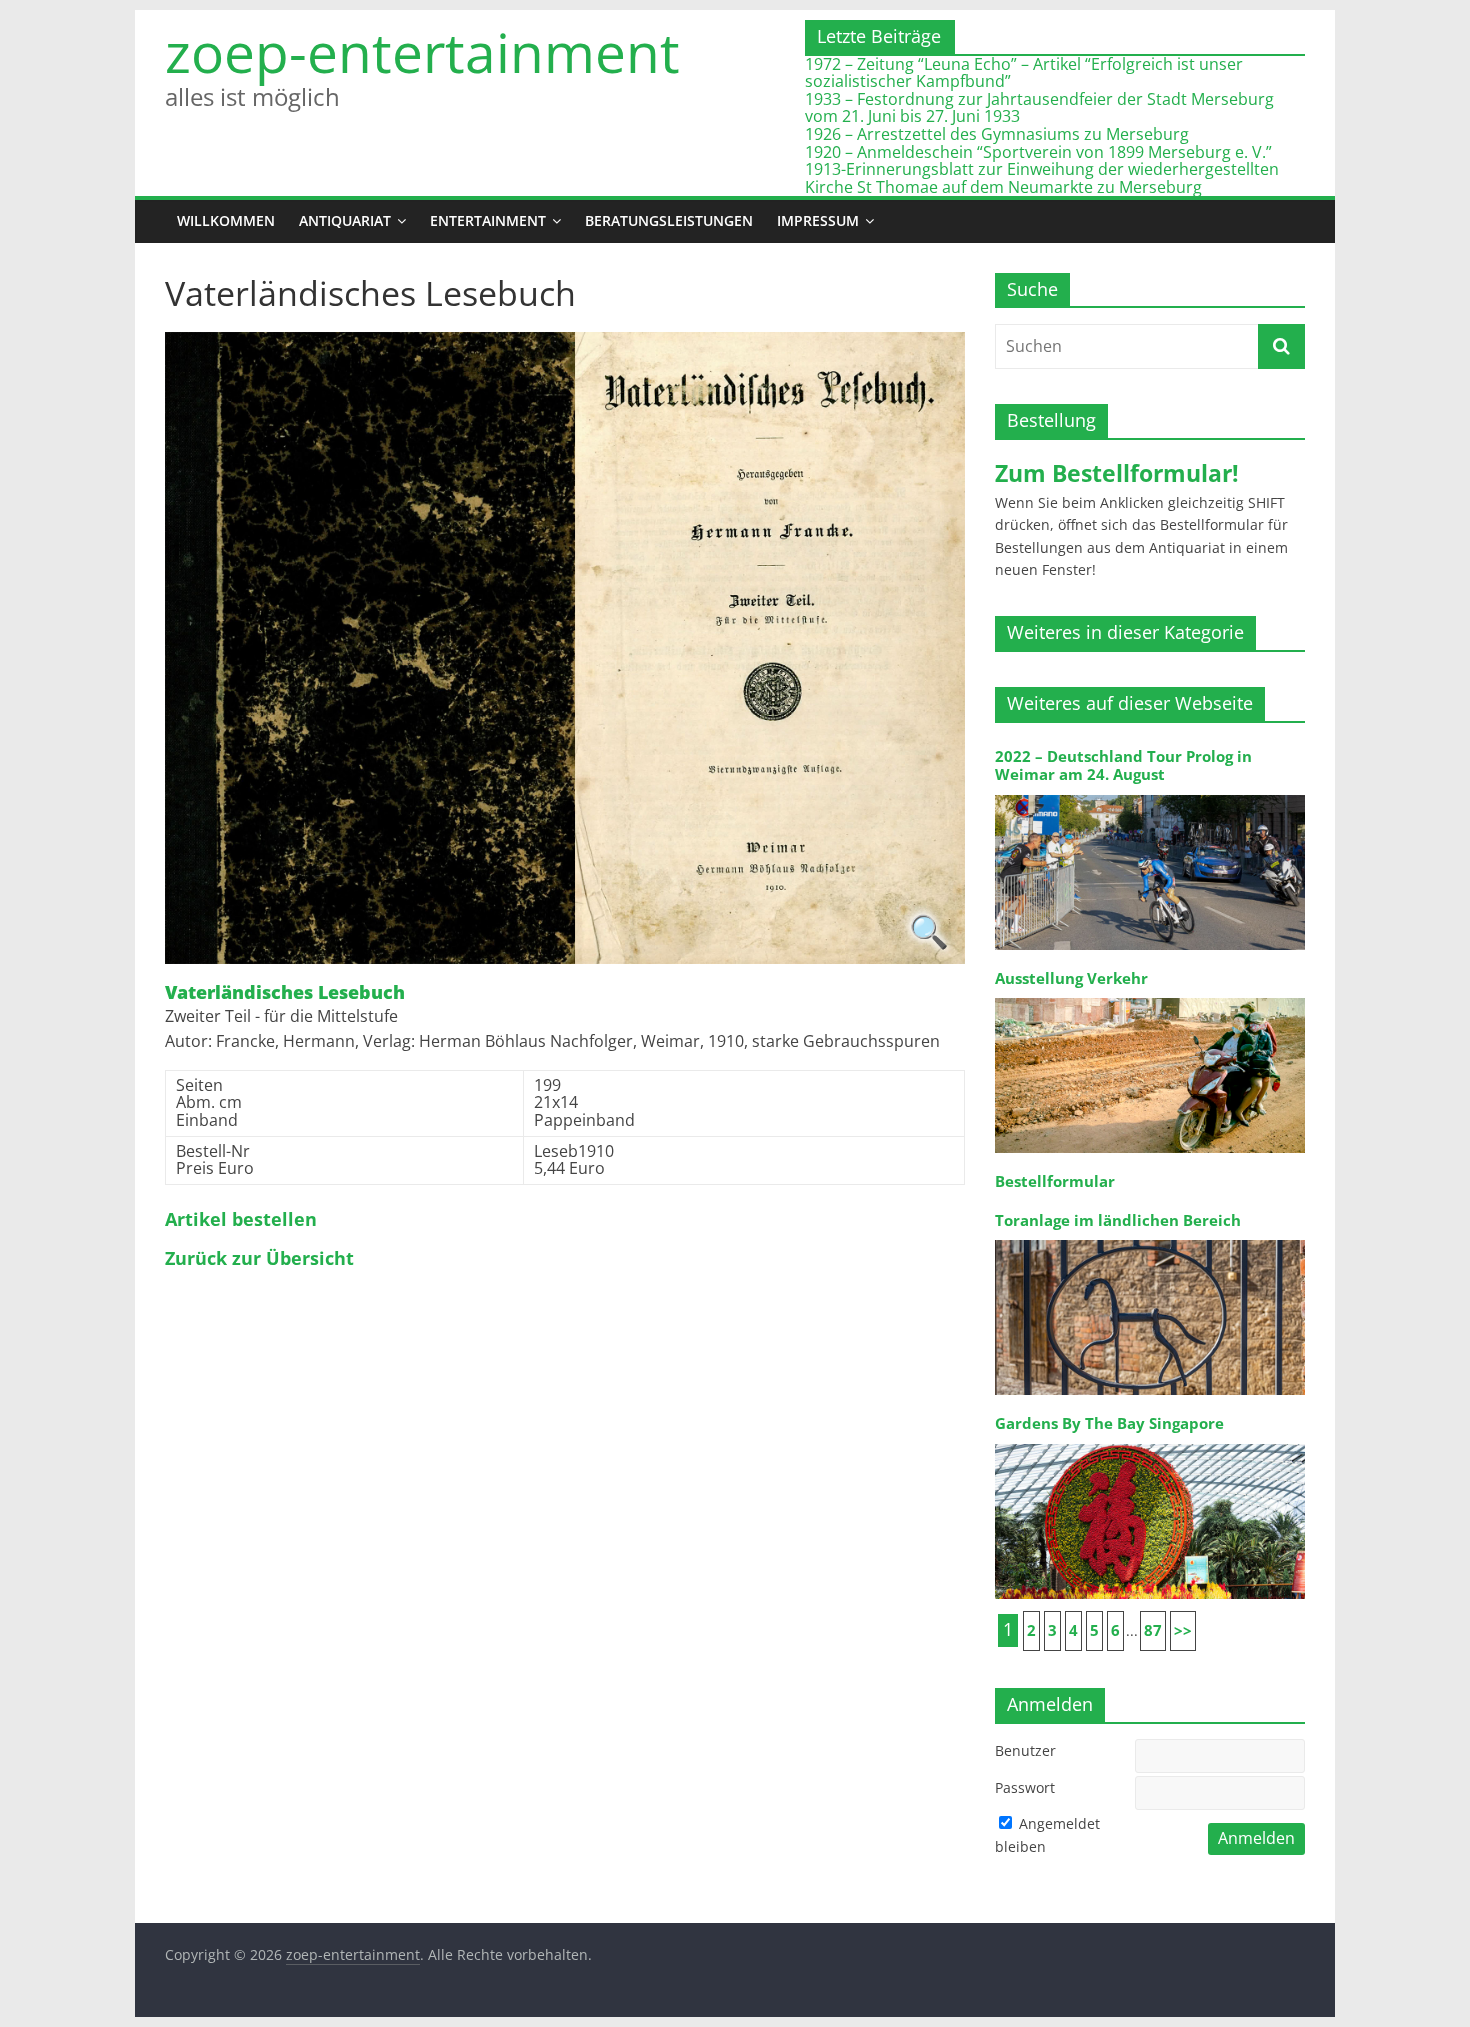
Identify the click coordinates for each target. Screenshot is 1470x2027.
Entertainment (488, 220)
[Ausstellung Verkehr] (1150, 996)
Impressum (818, 220)
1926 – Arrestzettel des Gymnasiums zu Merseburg (997, 134)
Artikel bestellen (241, 1220)
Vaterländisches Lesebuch (285, 993)
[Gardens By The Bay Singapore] (1150, 1442)
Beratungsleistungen (669, 220)
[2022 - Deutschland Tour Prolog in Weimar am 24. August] (1150, 793)
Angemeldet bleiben (1047, 1834)
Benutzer (1025, 1750)
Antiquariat (345, 220)
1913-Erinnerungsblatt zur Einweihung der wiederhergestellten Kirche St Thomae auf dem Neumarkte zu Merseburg (1042, 178)
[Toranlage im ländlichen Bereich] (1150, 1238)
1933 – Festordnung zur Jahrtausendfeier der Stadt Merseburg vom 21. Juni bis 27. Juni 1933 (1039, 108)
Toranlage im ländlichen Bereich (1118, 1220)
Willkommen (226, 220)
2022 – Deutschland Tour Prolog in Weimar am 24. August (1123, 765)
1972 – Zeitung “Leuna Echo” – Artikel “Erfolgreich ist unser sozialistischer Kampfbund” (1024, 73)
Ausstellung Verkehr (1071, 978)
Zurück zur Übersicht (259, 1259)
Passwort (1025, 1787)
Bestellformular (1055, 1181)
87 (1153, 1630)
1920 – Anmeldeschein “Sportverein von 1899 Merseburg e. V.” (1038, 152)
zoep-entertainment (422, 52)
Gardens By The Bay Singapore (1109, 1423)
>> (1183, 1630)
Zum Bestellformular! (1117, 473)
